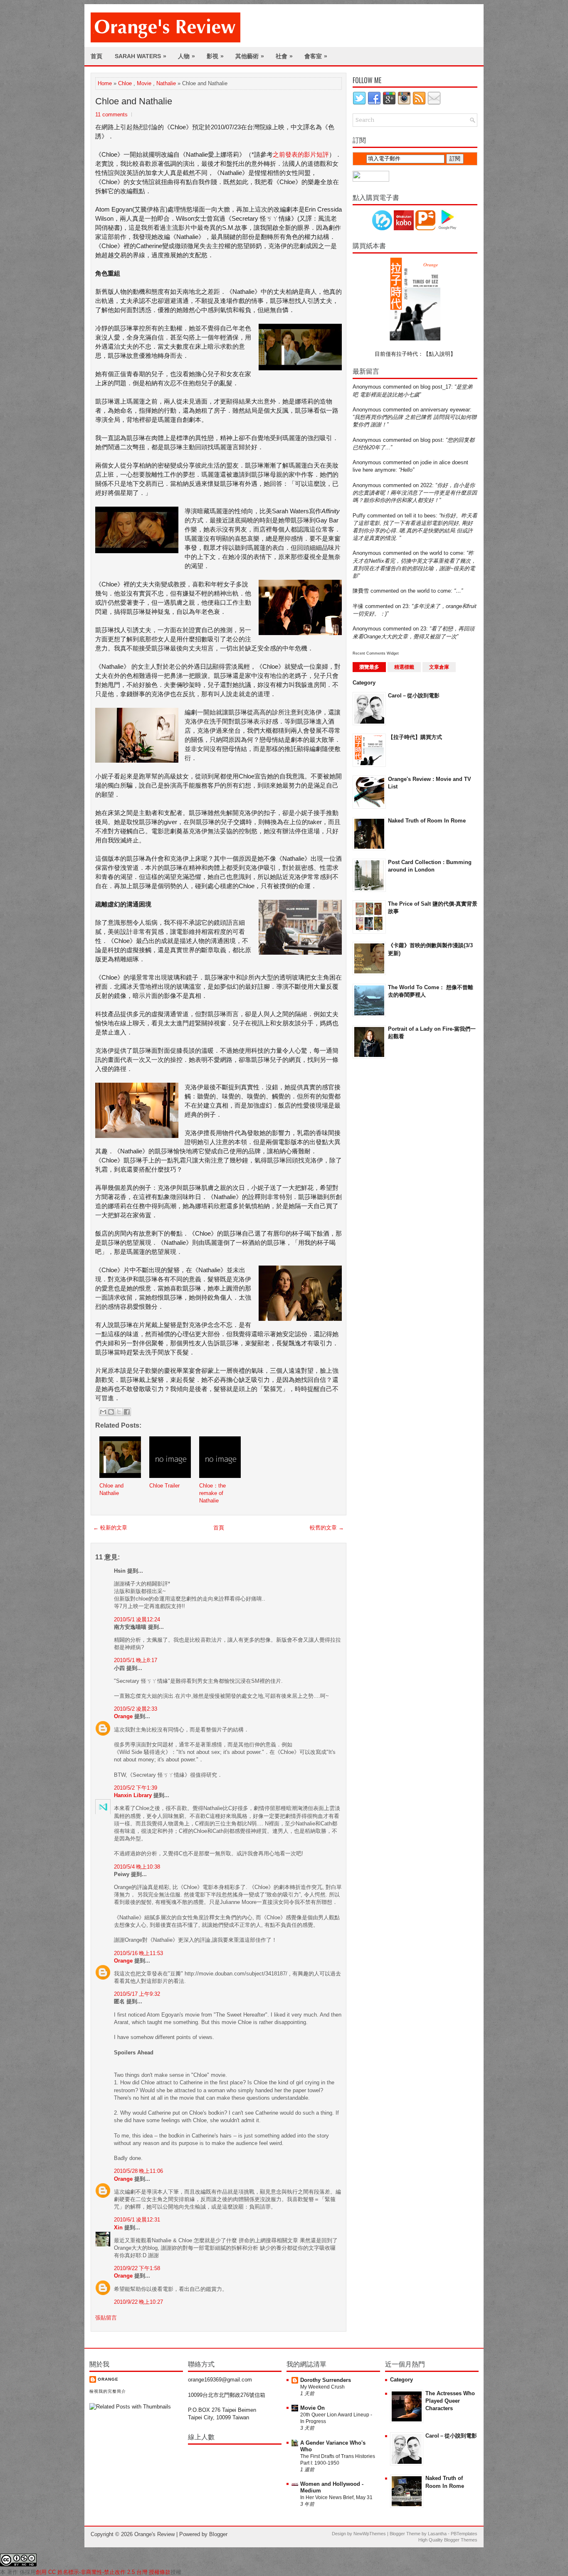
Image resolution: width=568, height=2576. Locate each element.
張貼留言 (106, 2318)
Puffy (359, 516)
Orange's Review (154, 2534)
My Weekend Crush (322, 2387)
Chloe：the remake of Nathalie (212, 1493)
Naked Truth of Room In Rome (427, 821)
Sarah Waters (141, 56)
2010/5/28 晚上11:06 (138, 2171)
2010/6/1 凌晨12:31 (137, 2220)
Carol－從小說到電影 (414, 696)
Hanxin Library (133, 1795)
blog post (431, 440)
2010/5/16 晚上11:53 (138, 1953)
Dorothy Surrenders (326, 2380)
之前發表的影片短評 (301, 154)
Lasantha (437, 2534)
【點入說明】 (440, 354)
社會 (284, 56)
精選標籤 (404, 667)
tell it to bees (420, 516)
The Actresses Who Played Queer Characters (450, 2401)
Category (364, 683)
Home (105, 83)
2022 (426, 485)
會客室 (316, 56)
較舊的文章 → (327, 1528)
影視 (215, 56)
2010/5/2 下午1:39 (136, 1788)
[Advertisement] (386, 1198)
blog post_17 (436, 387)
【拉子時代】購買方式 (415, 737)
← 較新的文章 (110, 1528)
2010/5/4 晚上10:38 (137, 1867)
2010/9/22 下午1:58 (137, 2268)
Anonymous (367, 387)
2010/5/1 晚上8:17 (136, 1660)
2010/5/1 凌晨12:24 (137, 1619)
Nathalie (166, 83)
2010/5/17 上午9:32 (137, 1994)
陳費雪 (361, 591)
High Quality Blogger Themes (448, 2540)
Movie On (312, 2408)
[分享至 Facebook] (127, 1412)
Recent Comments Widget (376, 653)
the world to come (442, 553)
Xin (118, 2228)
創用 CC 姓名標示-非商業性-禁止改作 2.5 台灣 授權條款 (103, 2572)
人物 (186, 56)
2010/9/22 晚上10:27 (138, 2302)
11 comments (111, 115)
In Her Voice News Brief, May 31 (336, 2497)
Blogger (218, 2534)
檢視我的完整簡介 (108, 2391)
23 (405, 606)
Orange (123, 1716)
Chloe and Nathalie (134, 101)
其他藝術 (250, 56)
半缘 (358, 606)
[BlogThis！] (111, 1412)
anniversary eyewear (445, 410)
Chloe (125, 83)
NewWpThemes (370, 2534)
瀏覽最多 (369, 667)
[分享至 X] (119, 1412)
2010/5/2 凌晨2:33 (136, 1709)
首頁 (96, 56)
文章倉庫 (439, 667)
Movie (144, 83)
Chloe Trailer (164, 1486)
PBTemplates (464, 2534)
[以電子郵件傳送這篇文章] (103, 1412)
